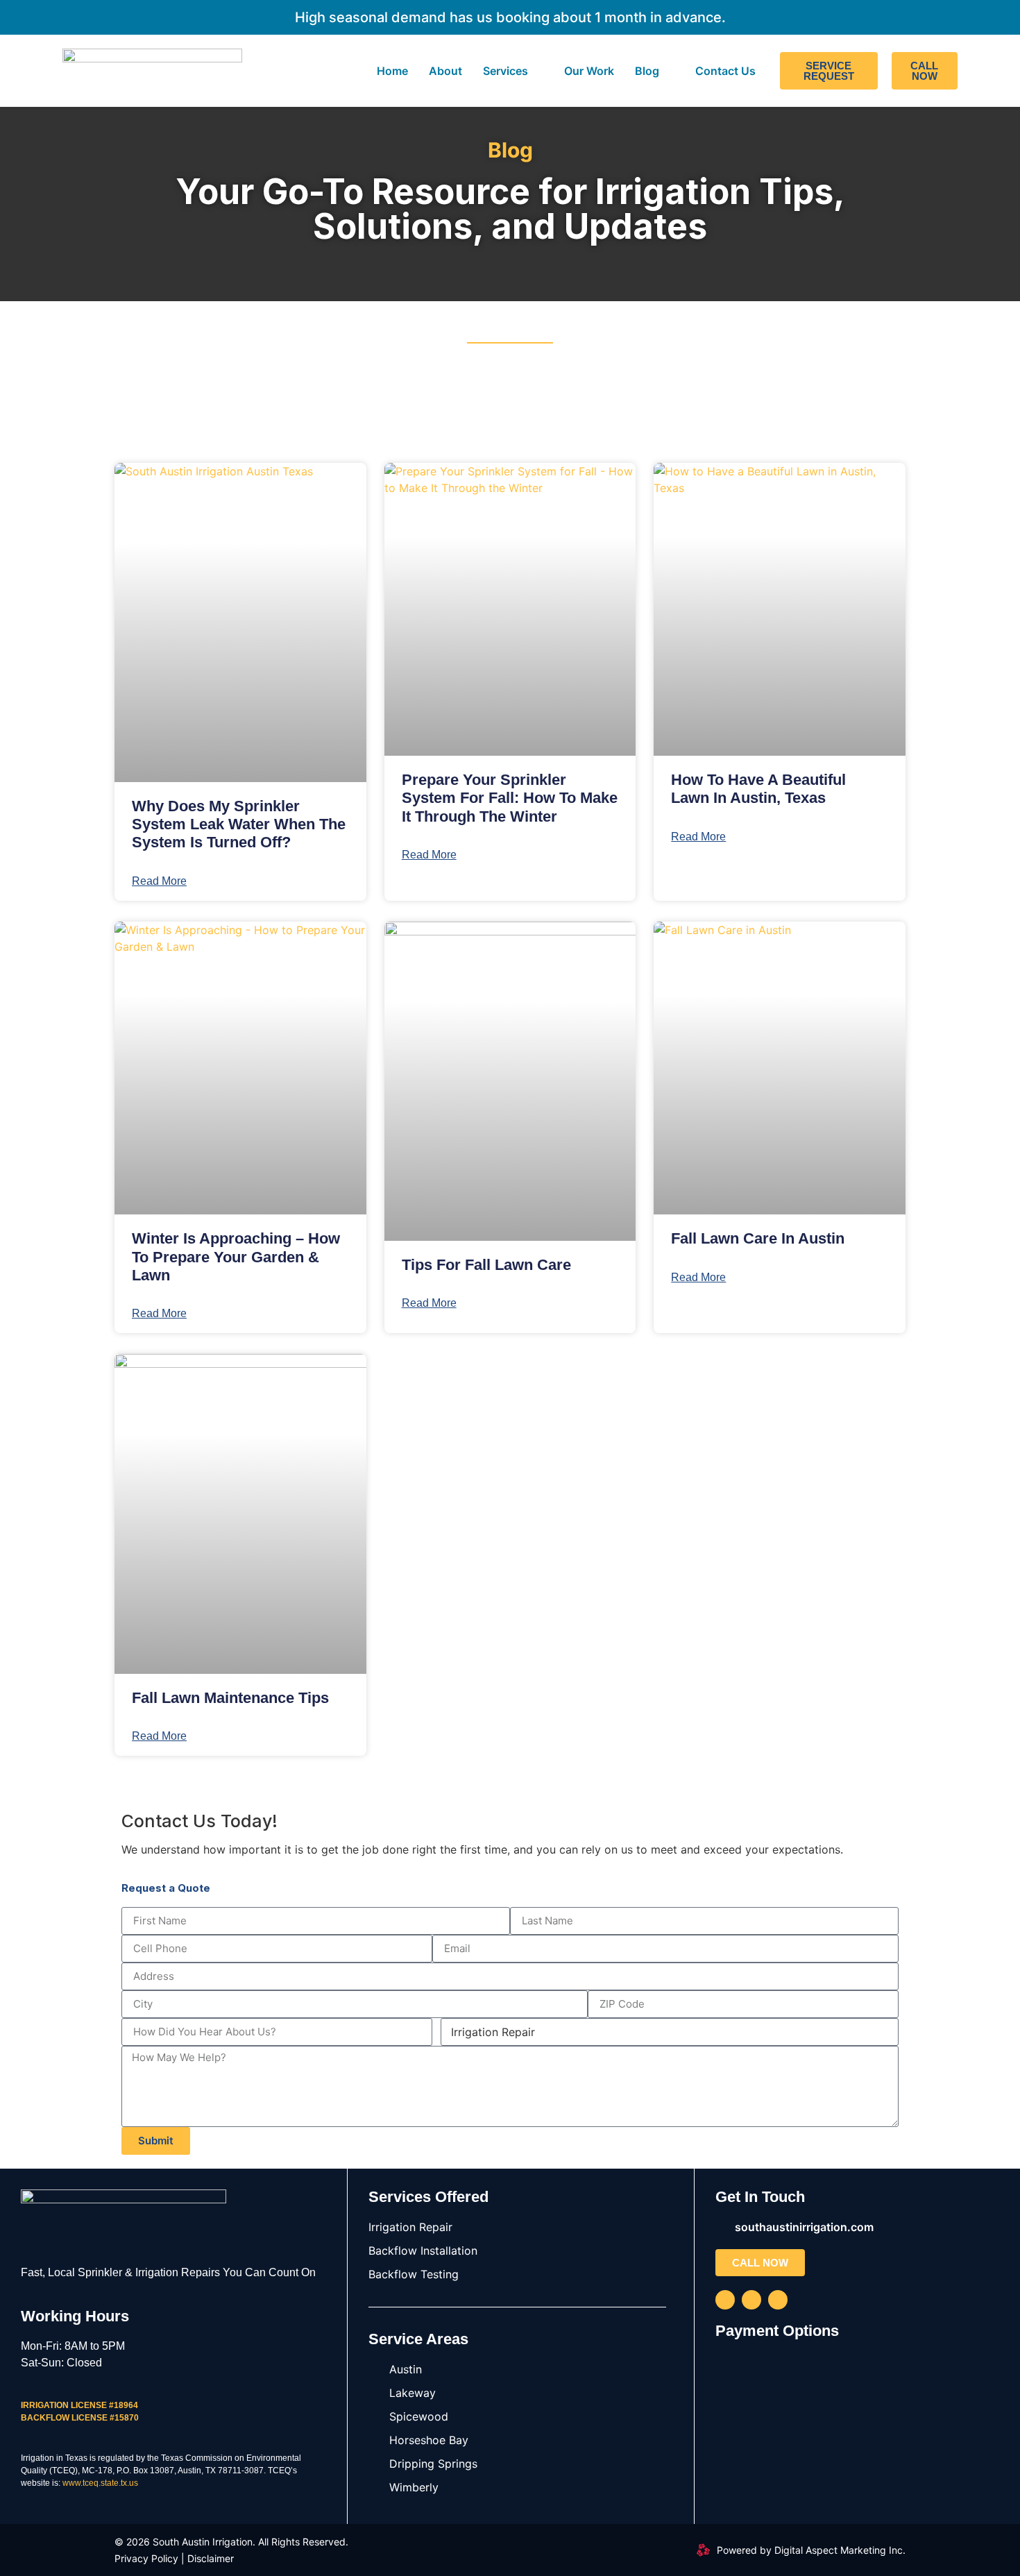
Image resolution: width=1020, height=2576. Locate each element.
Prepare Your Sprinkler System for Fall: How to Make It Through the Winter (510, 798)
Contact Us (725, 71)
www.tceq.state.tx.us (100, 2483)
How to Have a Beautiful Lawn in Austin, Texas (758, 789)
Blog (647, 71)
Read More (159, 881)
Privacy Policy (146, 2558)
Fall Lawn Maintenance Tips (230, 1698)
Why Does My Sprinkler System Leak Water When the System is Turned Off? (239, 824)
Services (505, 71)
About (445, 71)
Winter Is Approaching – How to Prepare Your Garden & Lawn (236, 1257)
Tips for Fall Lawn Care (486, 1265)
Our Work (589, 71)
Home (392, 71)
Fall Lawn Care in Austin (758, 1238)
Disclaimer (211, 2558)
